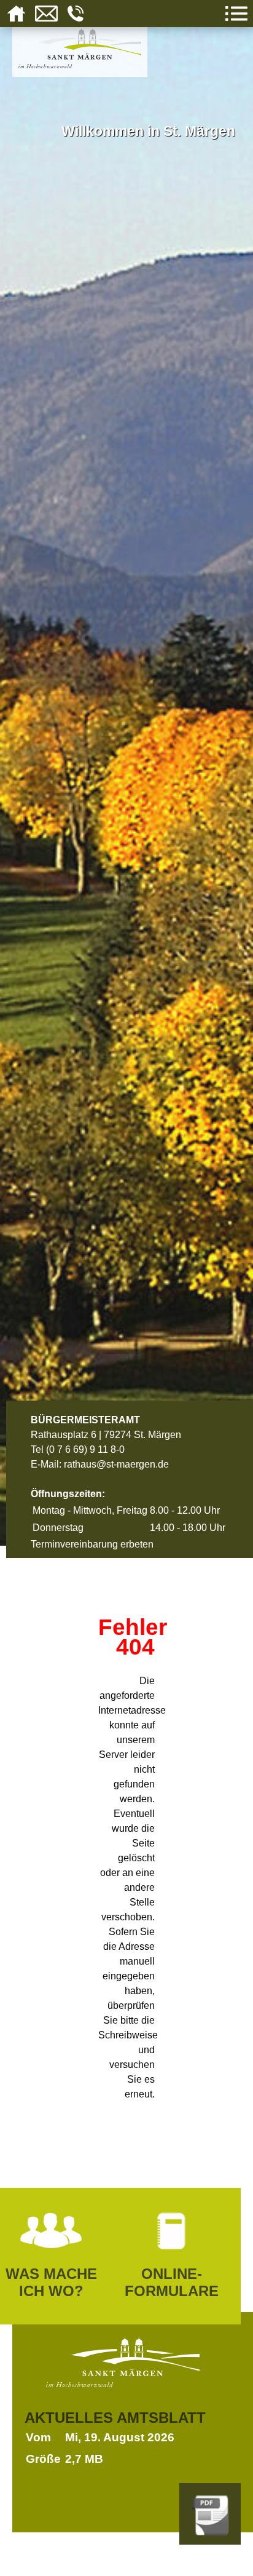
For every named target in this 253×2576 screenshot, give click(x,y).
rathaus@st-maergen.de (116, 1464)
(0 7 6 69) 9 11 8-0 (85, 1449)
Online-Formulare (172, 2282)
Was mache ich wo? (51, 2282)
